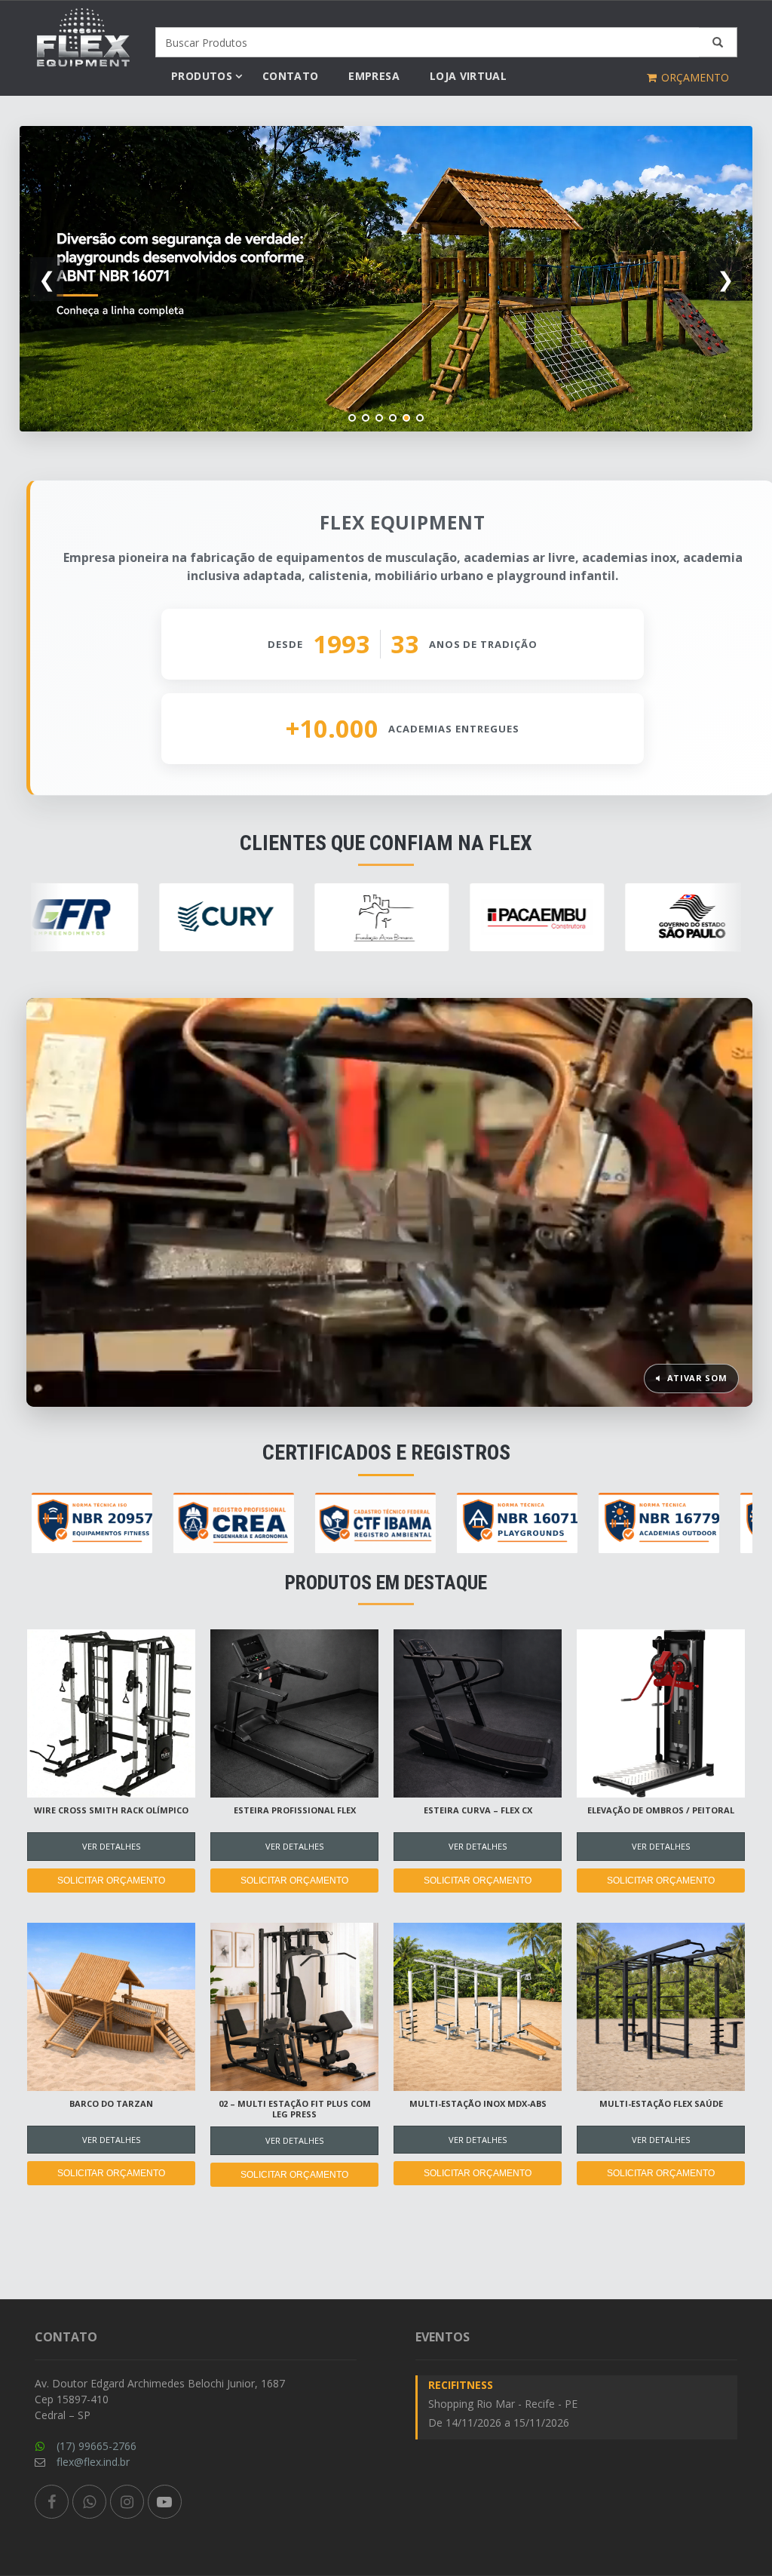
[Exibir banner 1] (352, 418)
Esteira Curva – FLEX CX (478, 1810)
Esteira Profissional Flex (295, 1810)
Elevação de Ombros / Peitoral (661, 1810)
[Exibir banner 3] (379, 418)
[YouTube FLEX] (165, 2502)
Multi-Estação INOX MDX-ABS (478, 2103)
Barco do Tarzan (111, 2103)
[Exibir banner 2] (366, 418)
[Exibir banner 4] (393, 418)
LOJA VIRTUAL (468, 76)
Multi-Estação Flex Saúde (661, 2103)
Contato (290, 76)
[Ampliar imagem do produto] (111, 1713)
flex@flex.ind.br (93, 2462)
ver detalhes (111, 1846)
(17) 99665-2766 (96, 2446)
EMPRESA (374, 76)
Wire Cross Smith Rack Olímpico (111, 1810)
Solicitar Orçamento (111, 1881)
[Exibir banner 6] (420, 418)
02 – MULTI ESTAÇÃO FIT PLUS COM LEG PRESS (295, 2109)
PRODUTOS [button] (202, 76)
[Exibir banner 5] (406, 418)
